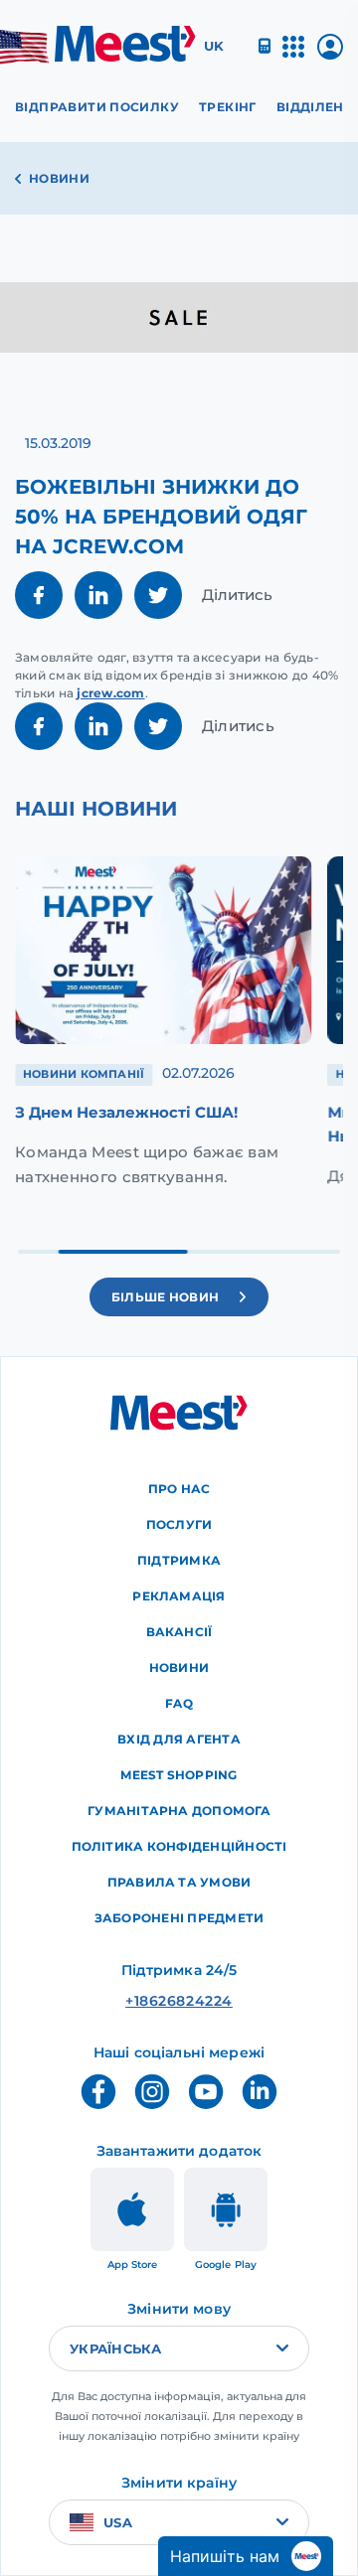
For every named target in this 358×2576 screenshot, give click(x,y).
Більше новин (165, 1297)
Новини (59, 178)
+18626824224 (179, 2001)
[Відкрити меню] (293, 55)
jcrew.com (110, 693)
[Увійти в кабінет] (330, 54)
